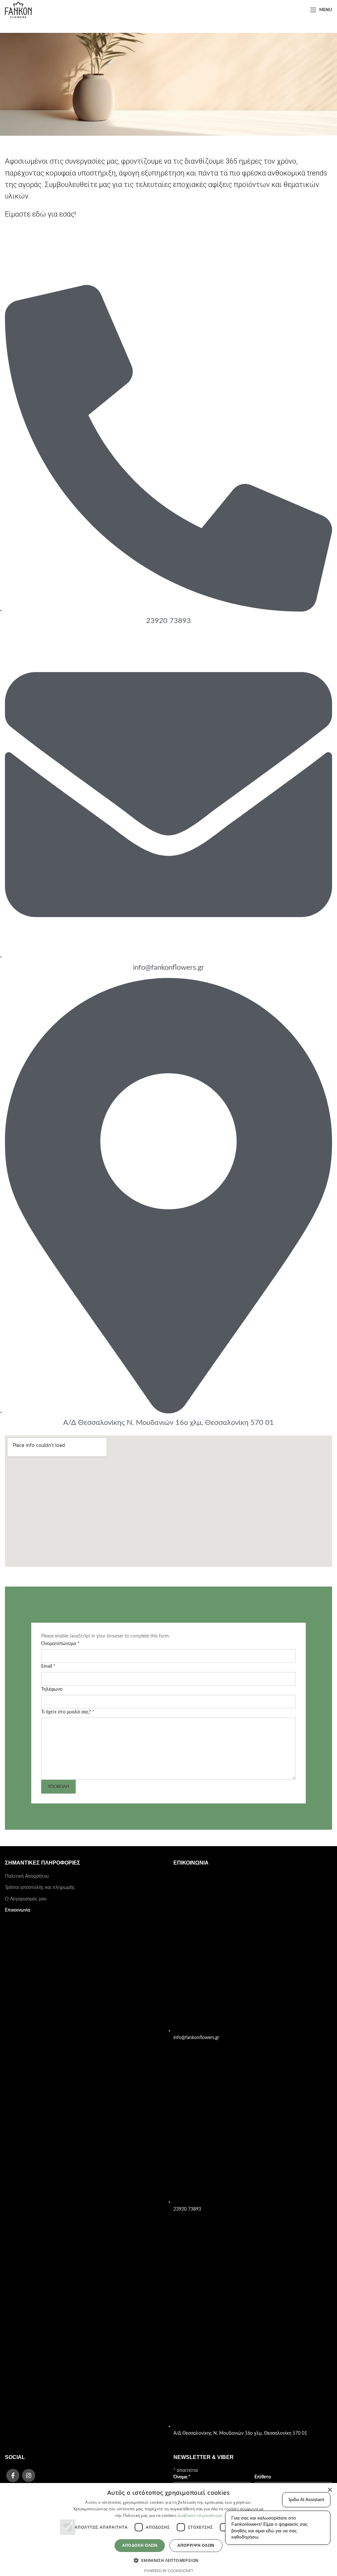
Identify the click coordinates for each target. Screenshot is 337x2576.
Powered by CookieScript (169, 2571)
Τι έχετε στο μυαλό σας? (68, 1712)
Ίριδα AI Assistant (306, 2499)
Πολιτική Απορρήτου (27, 1876)
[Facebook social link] (13, 2475)
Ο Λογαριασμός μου (26, 1899)
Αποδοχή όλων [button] (140, 2545)
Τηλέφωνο (52, 1689)
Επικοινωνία (18, 1910)
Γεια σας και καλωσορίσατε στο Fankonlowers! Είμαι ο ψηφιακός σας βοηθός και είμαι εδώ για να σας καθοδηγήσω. (270, 2528)
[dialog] (168, 2530)
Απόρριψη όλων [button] (196, 2545)
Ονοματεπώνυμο (60, 1644)
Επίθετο (263, 2477)
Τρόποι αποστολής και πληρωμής (40, 1888)
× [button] (330, 2490)
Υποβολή (58, 1787)
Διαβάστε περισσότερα (200, 2515)
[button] (169, 2560)
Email (48, 1666)
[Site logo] (18, 10)
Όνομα (182, 2477)
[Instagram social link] (29, 2475)
